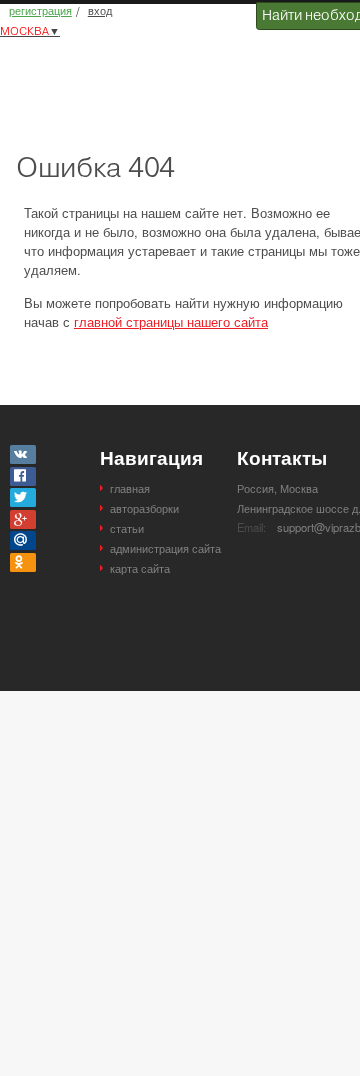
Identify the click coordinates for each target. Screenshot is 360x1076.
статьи (127, 528)
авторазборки (144, 508)
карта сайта (140, 568)
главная (130, 488)
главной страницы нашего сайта (171, 321)
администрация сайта (165, 548)
